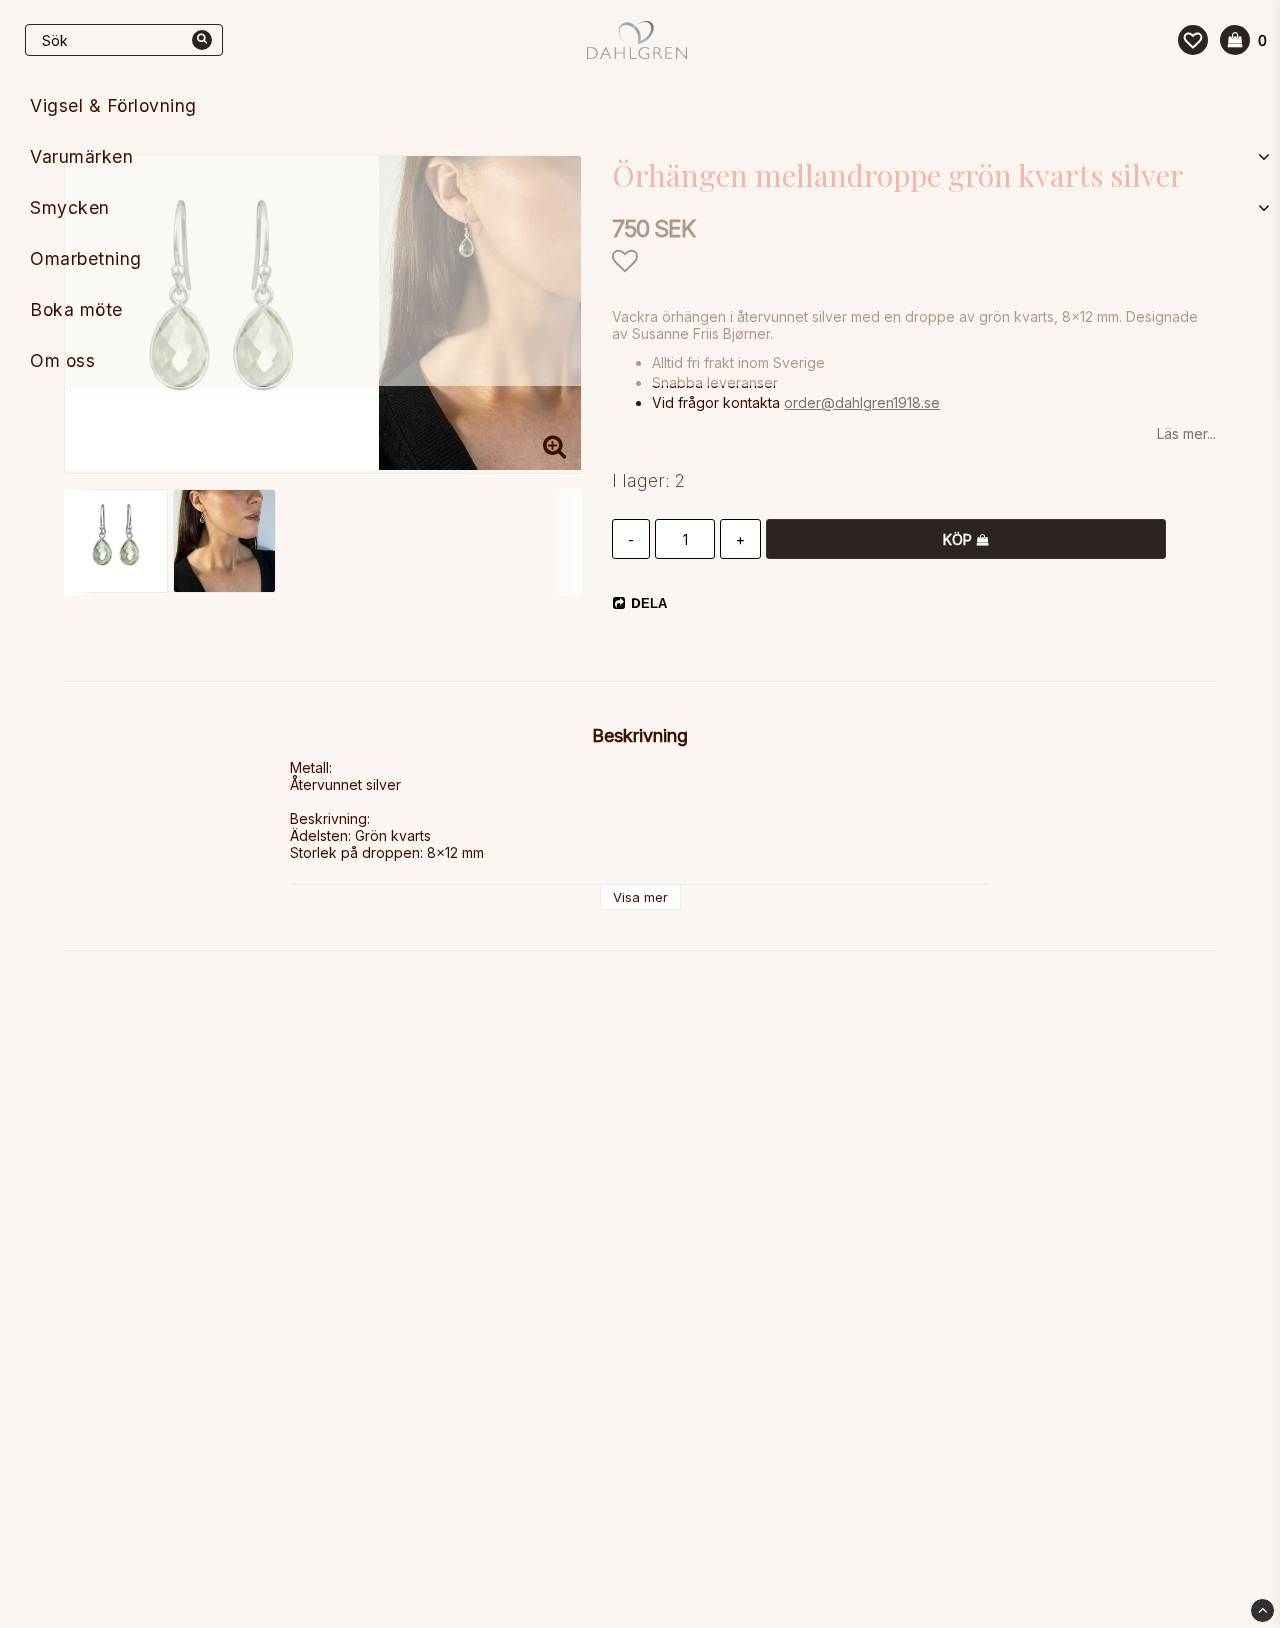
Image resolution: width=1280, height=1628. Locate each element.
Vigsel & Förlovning (113, 105)
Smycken (70, 207)
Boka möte (76, 309)
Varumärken (81, 156)
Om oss (62, 360)
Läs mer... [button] (1186, 433)
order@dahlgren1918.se (862, 402)
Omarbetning (86, 258)
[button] (1193, 40)
